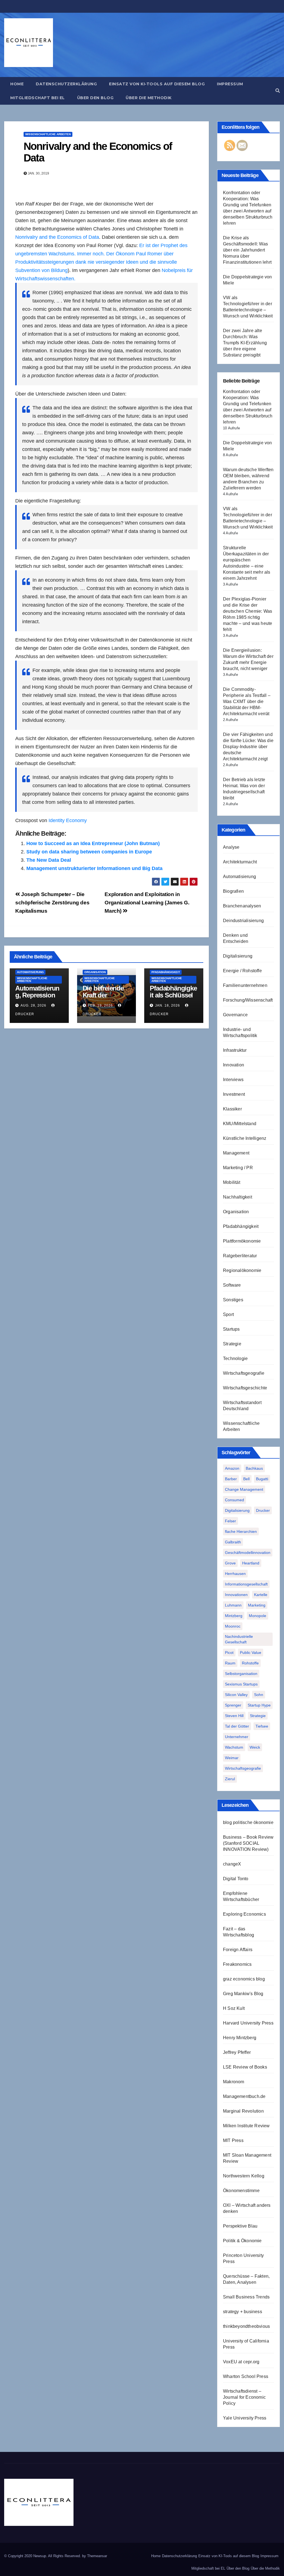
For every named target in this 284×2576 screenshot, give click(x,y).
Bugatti (262, 1479)
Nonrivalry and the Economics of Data (98, 152)
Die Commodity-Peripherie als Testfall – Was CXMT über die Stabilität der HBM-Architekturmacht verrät (247, 701)
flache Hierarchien (241, 1531)
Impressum (230, 84)
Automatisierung (30, 972)
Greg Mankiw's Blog (243, 1994)
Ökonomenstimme (241, 2191)
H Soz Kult (234, 2008)
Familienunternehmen (245, 985)
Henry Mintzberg (240, 2038)
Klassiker (232, 1109)
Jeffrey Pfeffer (237, 2052)
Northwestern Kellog (244, 2176)
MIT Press (233, 2140)
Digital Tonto (236, 1879)
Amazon (232, 1468)
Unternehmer (237, 1737)
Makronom (234, 2082)
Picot (229, 1653)
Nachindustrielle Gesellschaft (239, 1639)
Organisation (95, 972)
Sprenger (233, 1705)
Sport (228, 1314)
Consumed (234, 1500)
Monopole (258, 1616)
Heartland (251, 1563)
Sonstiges (233, 1300)
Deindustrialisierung (243, 921)
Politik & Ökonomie (242, 2241)
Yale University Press (245, 2418)
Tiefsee (262, 1726)
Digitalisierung (238, 956)
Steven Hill (234, 1716)
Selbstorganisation (241, 1674)
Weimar (232, 1758)
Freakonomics (237, 1964)
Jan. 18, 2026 (168, 1005)
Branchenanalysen (242, 906)
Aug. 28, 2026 (33, 1005)
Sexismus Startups (241, 1684)
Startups (231, 1329)
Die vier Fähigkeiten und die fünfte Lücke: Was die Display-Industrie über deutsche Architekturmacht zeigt (248, 747)
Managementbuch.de (244, 2096)
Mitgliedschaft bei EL (38, 98)
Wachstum (234, 1747)
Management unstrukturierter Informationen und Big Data (94, 868)
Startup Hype (259, 1705)
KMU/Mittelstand (240, 1124)
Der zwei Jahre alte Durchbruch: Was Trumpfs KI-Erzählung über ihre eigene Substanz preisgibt (245, 343)
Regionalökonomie (242, 1270)
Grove (230, 1563)
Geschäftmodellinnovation (248, 1553)
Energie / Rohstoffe (242, 971)
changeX (232, 1864)
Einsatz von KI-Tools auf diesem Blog (157, 84)
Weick (255, 1747)
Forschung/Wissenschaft (248, 1000)
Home (17, 84)
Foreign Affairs (238, 1950)
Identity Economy (68, 820)
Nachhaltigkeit (238, 1197)
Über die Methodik (149, 98)
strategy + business (243, 2312)
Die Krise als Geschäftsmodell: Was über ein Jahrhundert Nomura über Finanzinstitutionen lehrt (247, 250)
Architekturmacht (240, 862)
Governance (235, 1015)
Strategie (232, 1344)
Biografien (233, 891)
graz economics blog (244, 1979)
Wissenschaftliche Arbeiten (48, 134)
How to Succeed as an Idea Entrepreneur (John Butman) (93, 843)
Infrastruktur (235, 1050)
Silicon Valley (236, 1695)
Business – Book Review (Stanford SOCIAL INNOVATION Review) (248, 1843)
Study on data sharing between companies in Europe (89, 852)
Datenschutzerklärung (66, 84)
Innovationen (236, 1595)
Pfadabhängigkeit (166, 972)
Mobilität (232, 1182)
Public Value (251, 1653)
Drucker (263, 1510)
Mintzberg (234, 1616)
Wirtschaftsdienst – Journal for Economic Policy (244, 2397)
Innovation (234, 1065)
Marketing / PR (238, 1168)
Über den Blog (95, 98)
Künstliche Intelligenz (245, 1138)
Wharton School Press (246, 2376)
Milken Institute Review (246, 2126)
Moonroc (233, 1626)
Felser (230, 1521)
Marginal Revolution (243, 2111)
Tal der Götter (237, 1726)
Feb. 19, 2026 (100, 1005)
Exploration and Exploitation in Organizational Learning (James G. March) (147, 903)
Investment (234, 1094)
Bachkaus (254, 1468)
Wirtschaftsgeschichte (245, 1388)
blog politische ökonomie (248, 1822)
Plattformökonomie (242, 1241)
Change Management (244, 1489)
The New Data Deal (49, 860)
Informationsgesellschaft (246, 1584)
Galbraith (233, 1542)
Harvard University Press (248, 2023)
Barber (231, 1479)
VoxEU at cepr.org (241, 2362)
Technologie (235, 1358)
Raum (230, 1663)
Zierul (230, 1779)
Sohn (259, 1695)
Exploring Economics (244, 1914)
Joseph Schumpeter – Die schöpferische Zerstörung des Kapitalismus (52, 903)
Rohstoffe (250, 1663)
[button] (278, 91)
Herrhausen (235, 1574)
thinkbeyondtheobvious (246, 2326)
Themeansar (97, 2556)
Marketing (257, 1605)
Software (232, 1285)
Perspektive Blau (240, 2226)
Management (236, 1153)
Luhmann (233, 1605)
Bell (246, 1479)
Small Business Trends (246, 2297)
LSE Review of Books (245, 2067)
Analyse (231, 847)
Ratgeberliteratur (240, 1256)
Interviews (233, 1080)
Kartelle (261, 1595)
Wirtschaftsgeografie (244, 1373)
